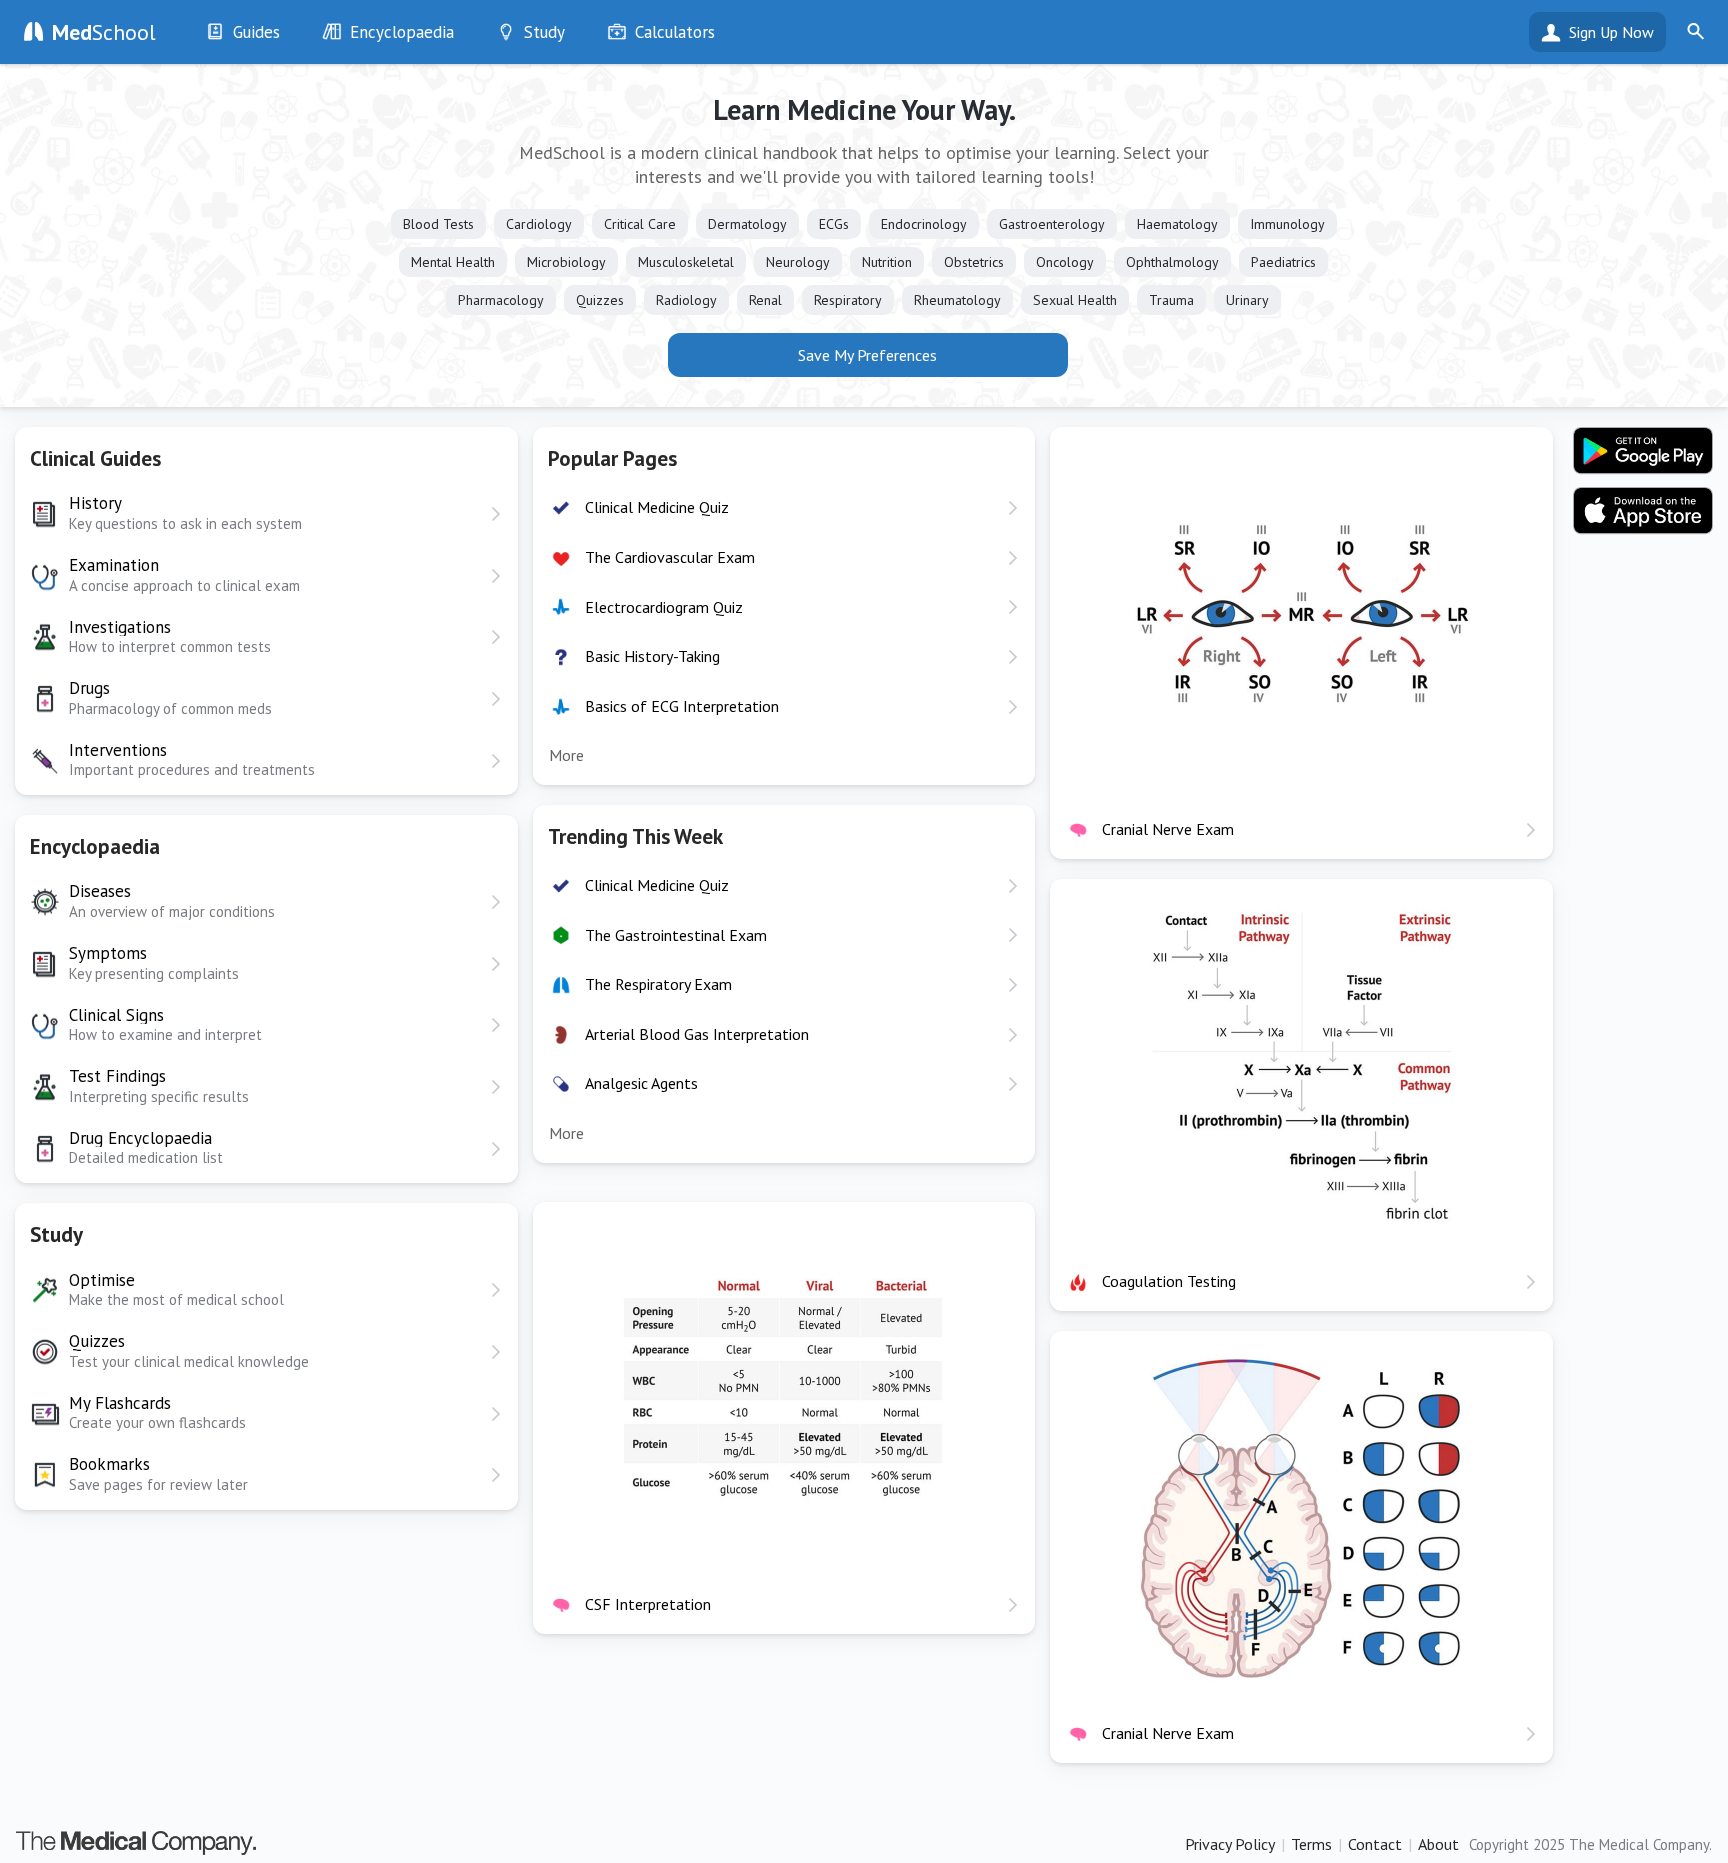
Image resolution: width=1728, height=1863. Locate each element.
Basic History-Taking (652, 656)
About (1438, 1844)
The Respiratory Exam (658, 984)
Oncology (1065, 262)
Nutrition (887, 262)
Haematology (1177, 224)
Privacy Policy (1230, 1844)
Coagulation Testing (1169, 1281)
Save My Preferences (867, 355)
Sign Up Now (1611, 32)
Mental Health (453, 262)
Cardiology (539, 224)
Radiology (686, 300)
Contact (1375, 1844)
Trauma (1171, 300)
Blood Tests (438, 224)
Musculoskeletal (686, 262)
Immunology (1287, 224)
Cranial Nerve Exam (1168, 829)
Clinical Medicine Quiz (657, 507)
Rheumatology (957, 300)
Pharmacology (501, 300)
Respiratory (848, 300)
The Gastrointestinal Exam (676, 935)
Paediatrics (1283, 262)
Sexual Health (1075, 300)
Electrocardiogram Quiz (664, 607)
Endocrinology (924, 224)
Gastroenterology (1052, 224)
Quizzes (600, 300)
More (566, 755)
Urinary (1247, 300)
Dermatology (747, 224)
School (104, 32)
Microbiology (566, 262)
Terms (1311, 1844)
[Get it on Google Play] (1643, 451)
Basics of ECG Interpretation (682, 706)
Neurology (798, 262)
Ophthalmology (1172, 262)
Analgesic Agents (641, 1083)
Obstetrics (974, 262)
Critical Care (640, 224)
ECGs (834, 224)
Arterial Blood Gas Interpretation (697, 1034)
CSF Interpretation (648, 1604)
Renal (765, 300)
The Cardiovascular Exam (670, 557)
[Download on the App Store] (1643, 511)
